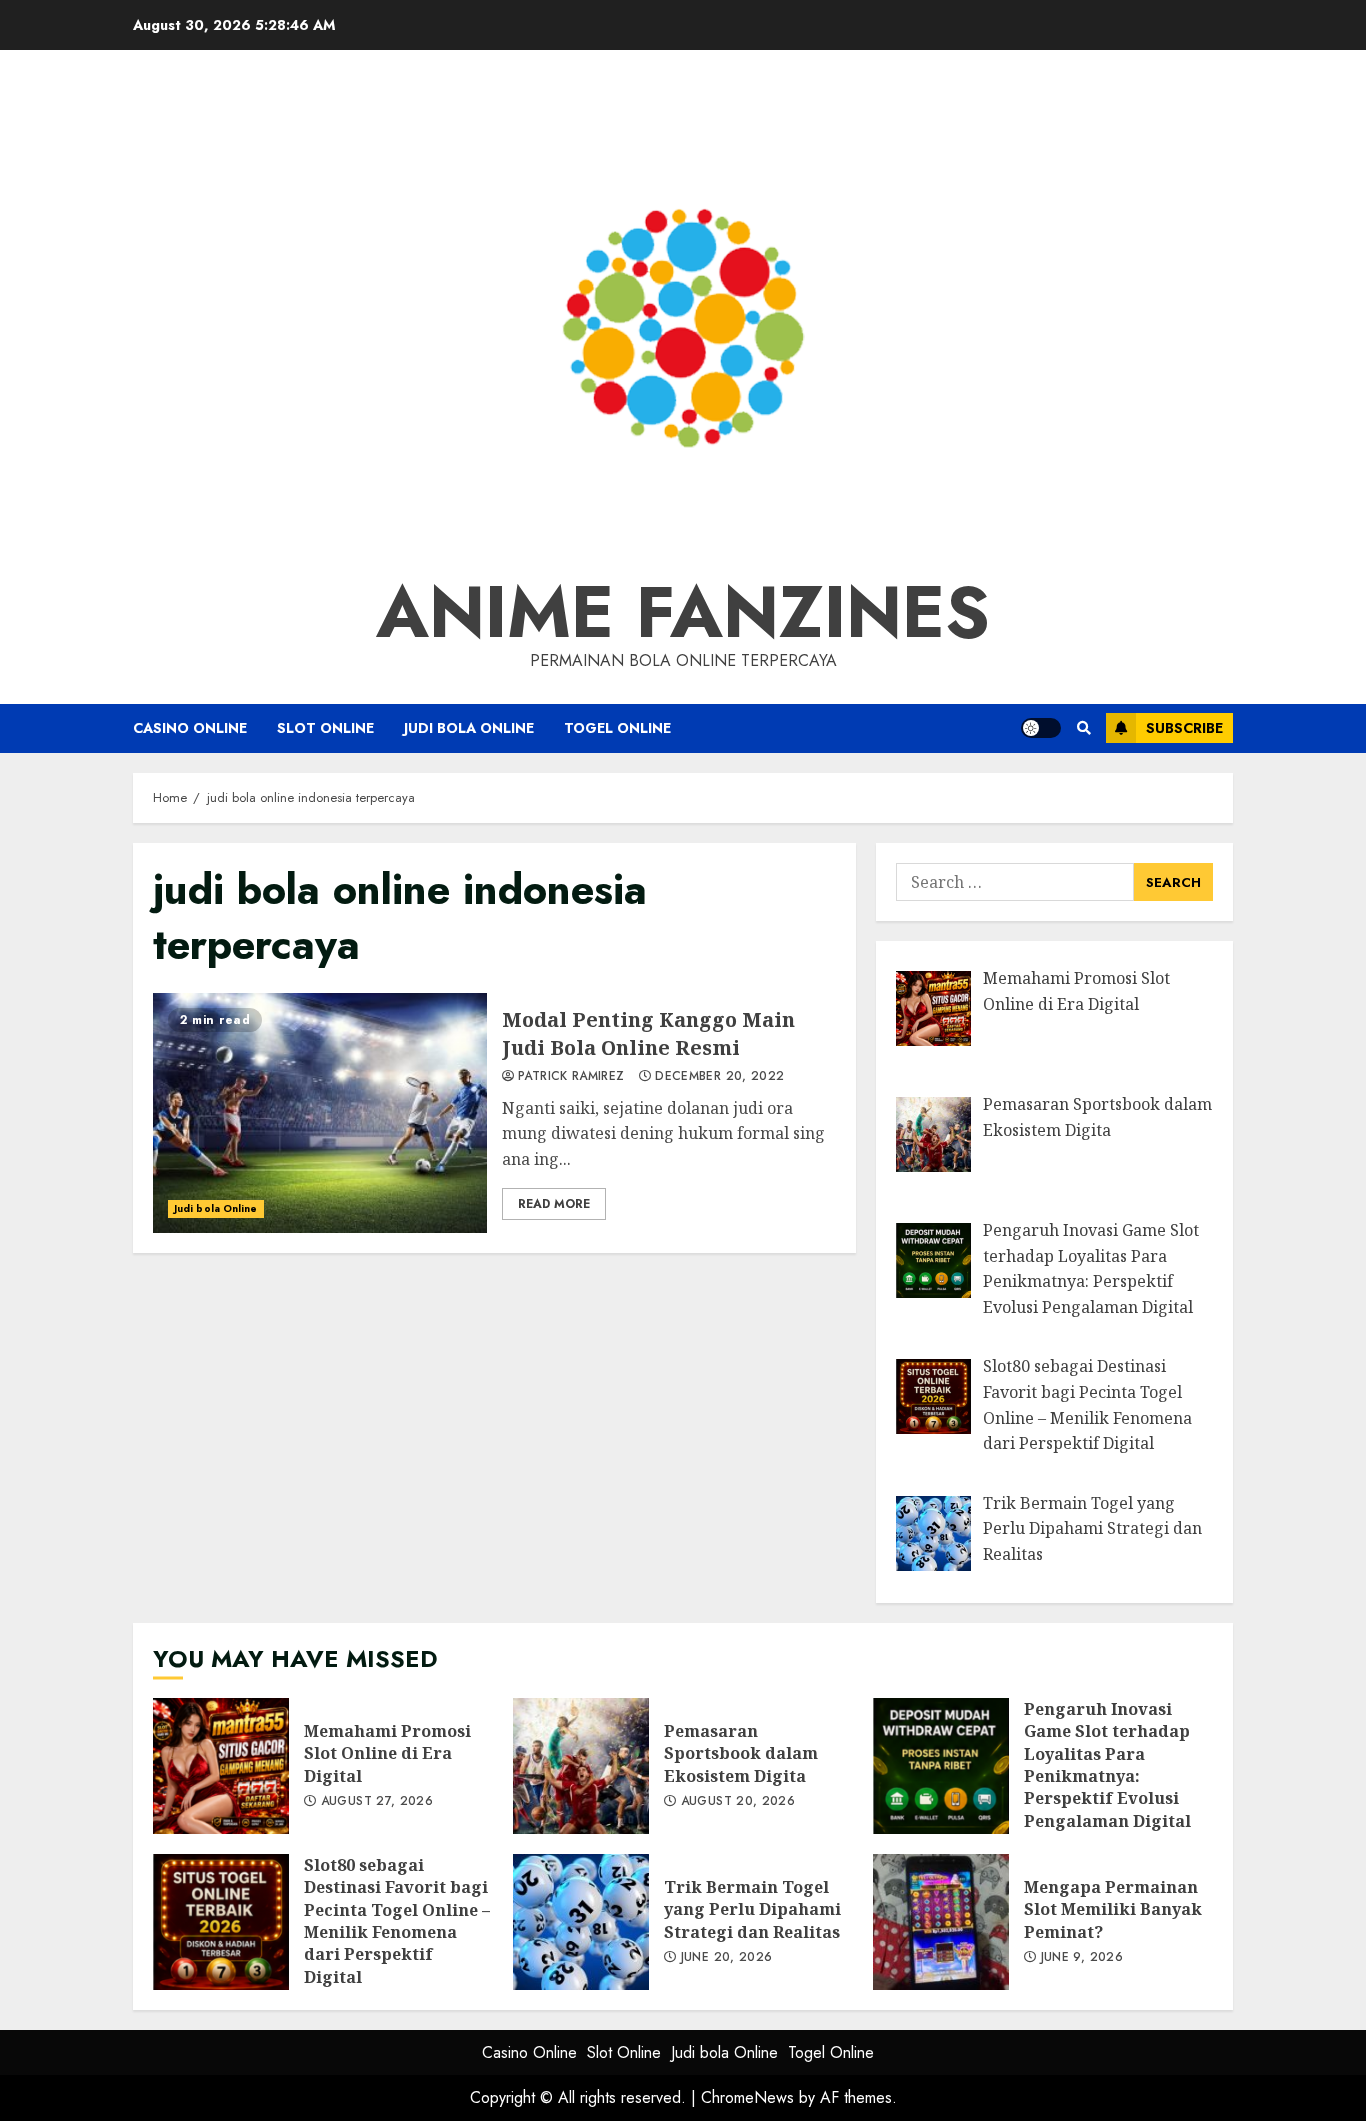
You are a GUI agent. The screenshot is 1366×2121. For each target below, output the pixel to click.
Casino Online (190, 728)
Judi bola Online (469, 728)
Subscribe (1184, 728)
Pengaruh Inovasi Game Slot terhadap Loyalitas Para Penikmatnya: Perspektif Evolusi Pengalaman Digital (941, 1766)
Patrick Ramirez (571, 1077)
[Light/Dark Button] (1041, 728)
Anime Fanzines (683, 612)
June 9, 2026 (1082, 1958)
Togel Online (617, 728)
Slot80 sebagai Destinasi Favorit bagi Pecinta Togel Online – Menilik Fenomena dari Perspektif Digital (221, 1922)
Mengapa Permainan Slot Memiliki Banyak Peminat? (941, 1922)
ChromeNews (747, 2097)
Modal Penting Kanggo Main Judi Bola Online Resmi (320, 1113)
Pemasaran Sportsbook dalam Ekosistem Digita (581, 1766)
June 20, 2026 (727, 1958)
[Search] (1083, 728)
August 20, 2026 (738, 1802)
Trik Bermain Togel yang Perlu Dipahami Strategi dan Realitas (581, 1922)
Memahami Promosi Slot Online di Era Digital (221, 1766)
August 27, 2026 (377, 1802)
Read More (554, 1204)
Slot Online (325, 728)
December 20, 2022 (719, 1077)
